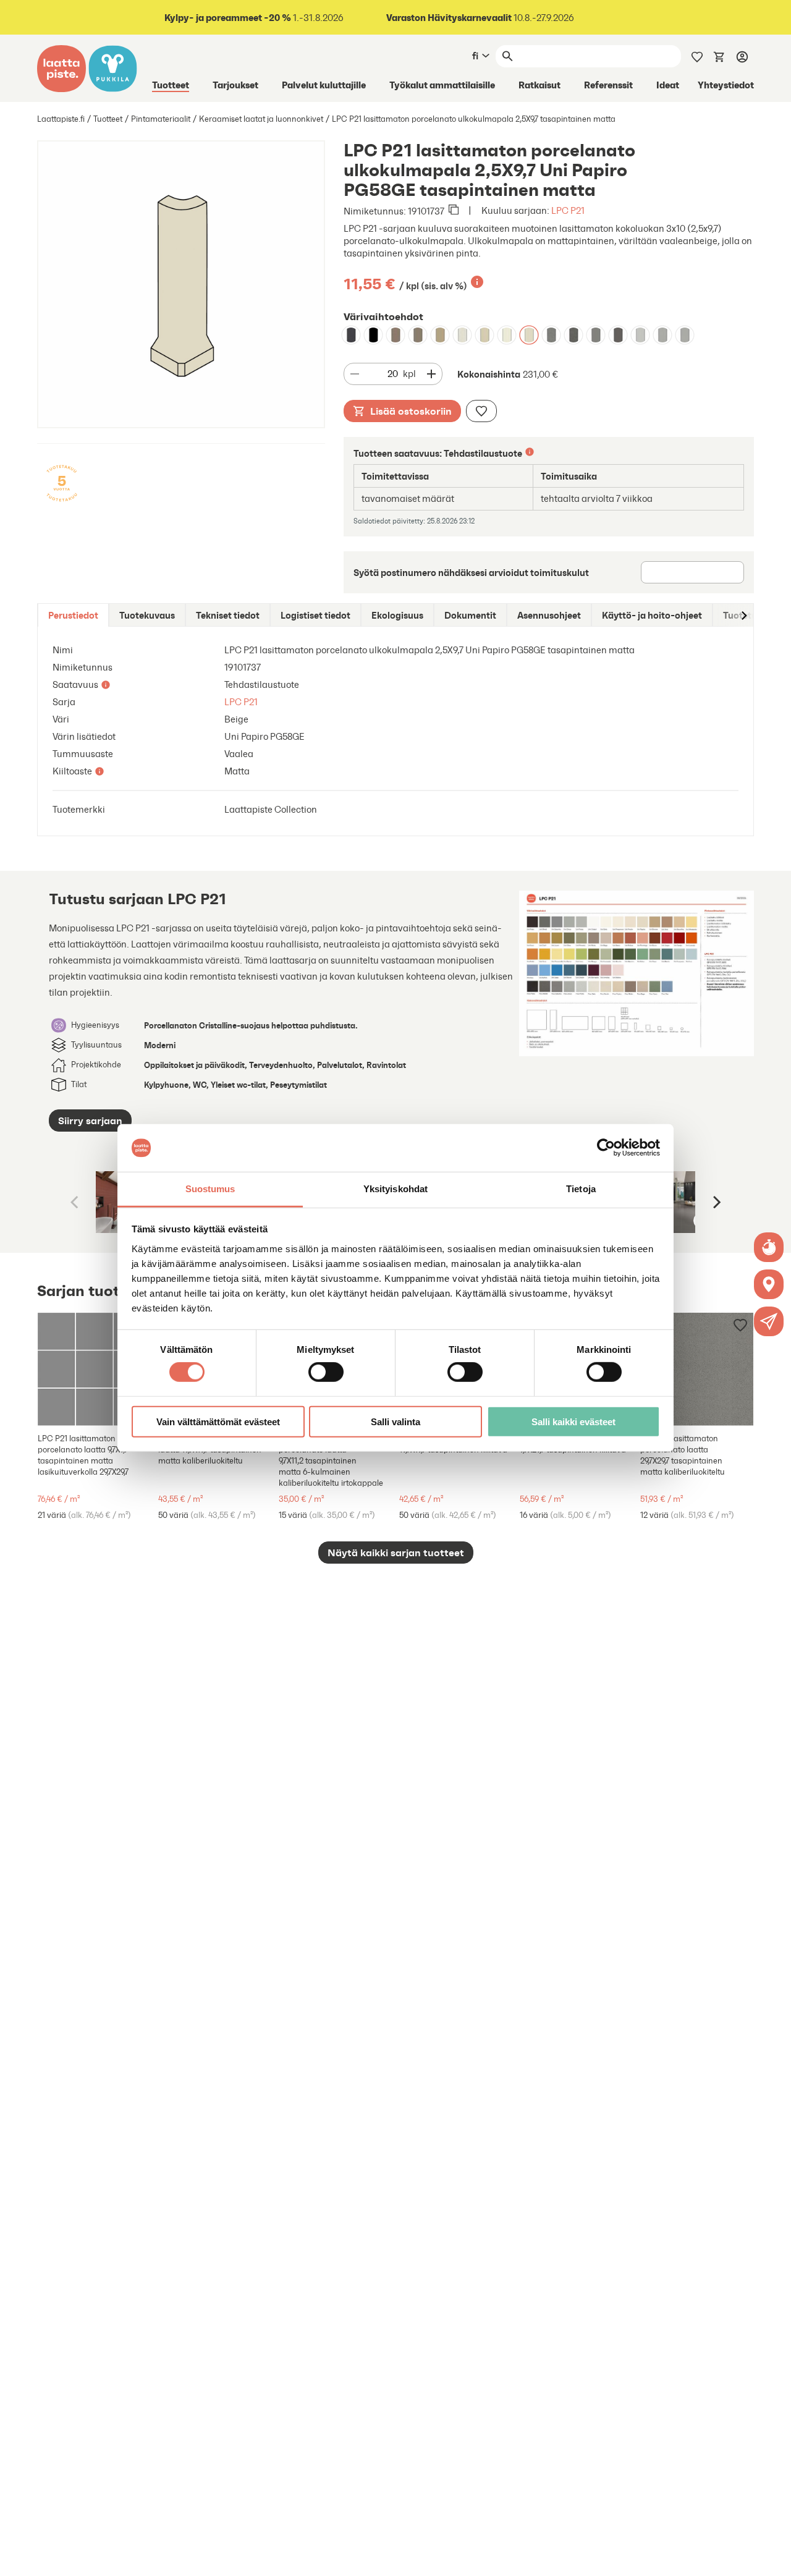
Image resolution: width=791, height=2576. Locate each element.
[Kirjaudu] (742, 56)
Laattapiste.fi (61, 119)
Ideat (668, 85)
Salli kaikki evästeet (573, 1421)
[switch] (326, 1372)
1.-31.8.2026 (254, 18)
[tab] (73, 615)
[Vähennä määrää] (355, 374)
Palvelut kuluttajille (324, 85)
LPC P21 (568, 210)
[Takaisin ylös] (772, 2557)
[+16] (94, 1369)
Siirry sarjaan (90, 1121)
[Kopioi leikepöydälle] (454, 211)
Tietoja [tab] (581, 1189)
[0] (719, 56)
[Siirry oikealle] (743, 615)
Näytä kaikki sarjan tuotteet (396, 1553)
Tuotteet (171, 85)
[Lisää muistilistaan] (481, 411)
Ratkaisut (539, 85)
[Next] (716, 1202)
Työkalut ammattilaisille (442, 85)
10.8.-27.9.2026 (480, 18)
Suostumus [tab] (210, 1189)
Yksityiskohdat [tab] (395, 1189)
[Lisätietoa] (477, 282)
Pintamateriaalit (161, 119)
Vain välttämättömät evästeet (218, 1421)
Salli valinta (395, 1421)
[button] (769, 1321)
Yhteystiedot (726, 85)
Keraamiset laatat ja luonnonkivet (261, 119)
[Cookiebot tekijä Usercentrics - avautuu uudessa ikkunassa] (606, 1148)
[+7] (697, 1369)
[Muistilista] (697, 56)
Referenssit (608, 85)
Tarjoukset (235, 85)
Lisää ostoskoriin (411, 411)
